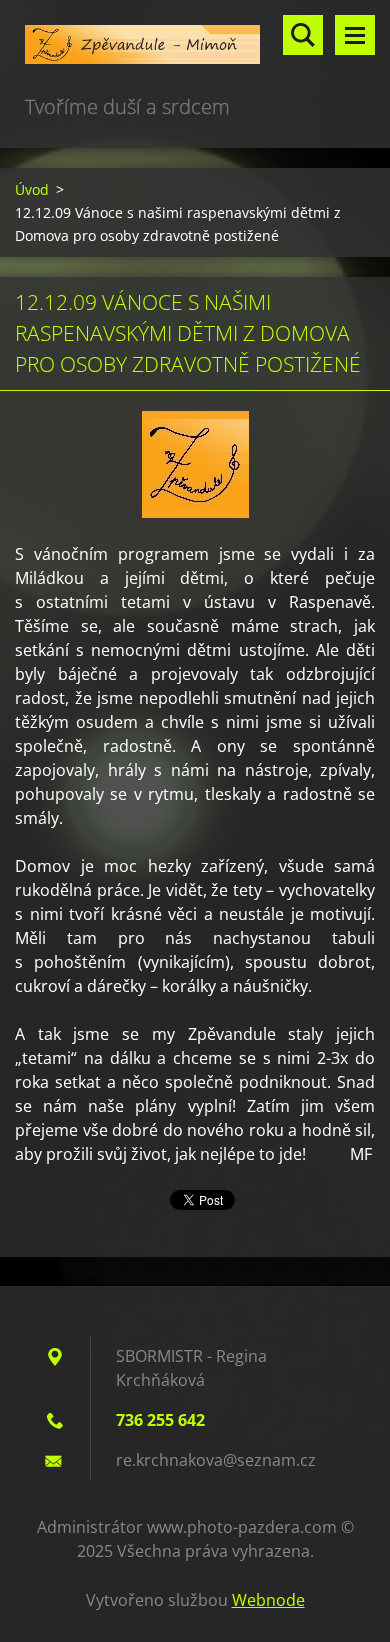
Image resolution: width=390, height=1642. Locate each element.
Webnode (268, 1600)
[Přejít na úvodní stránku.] (195, 45)
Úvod (32, 189)
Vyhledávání (303, 35)
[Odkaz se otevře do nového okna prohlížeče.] (195, 464)
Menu (355, 35)
